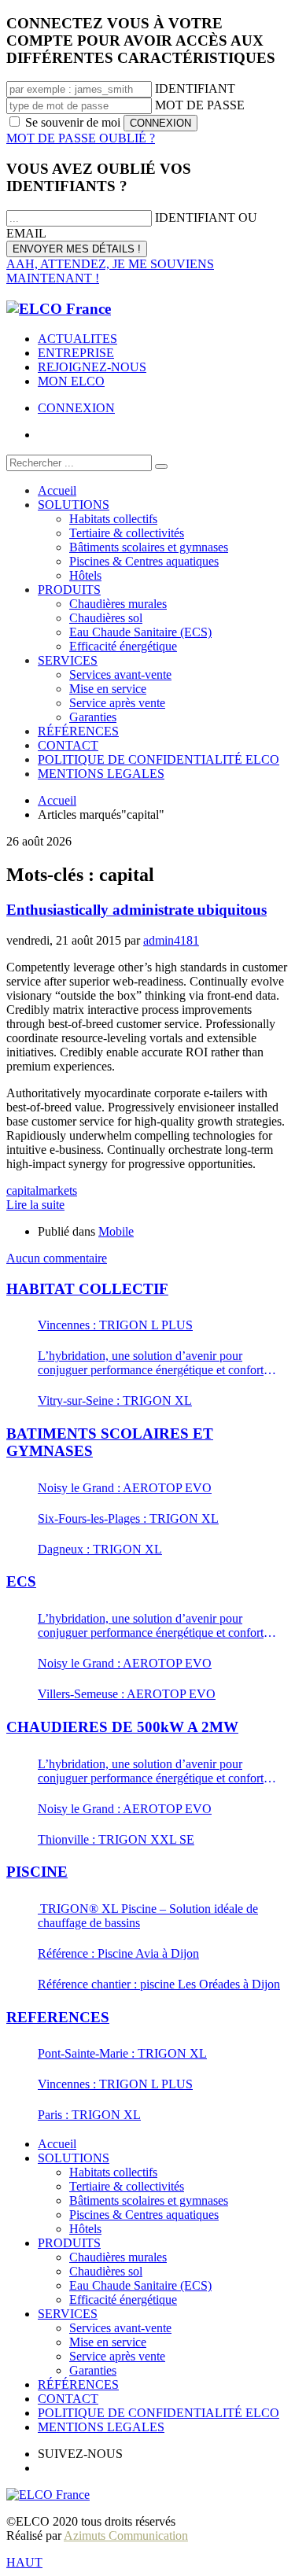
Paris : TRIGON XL (89, 2115)
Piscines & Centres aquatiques (144, 2215)
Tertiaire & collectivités (127, 2186)
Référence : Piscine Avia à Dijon (118, 1953)
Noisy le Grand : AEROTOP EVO (125, 1488)
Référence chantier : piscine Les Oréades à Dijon (159, 1984)
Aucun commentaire (57, 1258)
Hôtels (85, 2229)
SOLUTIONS (74, 2158)
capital (22, 1190)
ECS (21, 1581)
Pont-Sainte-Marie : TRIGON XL (122, 2053)
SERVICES (68, 2314)
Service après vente (117, 2356)
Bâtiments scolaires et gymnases (149, 2200)
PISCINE (37, 1872)
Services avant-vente (120, 2328)
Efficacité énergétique (123, 2300)
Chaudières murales (118, 2257)
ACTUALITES (77, 339)
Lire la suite (35, 1205)
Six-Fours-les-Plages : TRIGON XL (128, 1518)
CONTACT (68, 2399)
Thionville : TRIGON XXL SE (116, 1839)
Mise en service (108, 2342)
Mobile (116, 1231)
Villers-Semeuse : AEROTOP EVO (127, 1694)
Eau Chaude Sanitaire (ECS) (140, 2285)
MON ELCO (71, 381)
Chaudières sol (106, 2271)
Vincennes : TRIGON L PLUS (115, 1325)
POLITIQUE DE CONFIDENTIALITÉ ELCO (159, 2413)
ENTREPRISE (76, 353)
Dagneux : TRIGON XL (100, 1549)
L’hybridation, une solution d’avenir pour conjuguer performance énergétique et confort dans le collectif (151, 1363)
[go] (161, 466)
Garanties (93, 2370)
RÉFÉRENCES (78, 2384)
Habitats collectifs (113, 2172)
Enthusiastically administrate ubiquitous (136, 910)
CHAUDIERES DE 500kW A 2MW (122, 1727)
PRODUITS (69, 2243)
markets (58, 1190)
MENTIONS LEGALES (101, 2427)
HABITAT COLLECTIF (87, 1289)
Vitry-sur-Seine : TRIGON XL (115, 1400)
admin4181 (171, 940)
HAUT (24, 2562)
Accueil (57, 2144)
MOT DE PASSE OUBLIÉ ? (81, 138)
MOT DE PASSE (200, 105)
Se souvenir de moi (73, 122)
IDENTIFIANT (195, 88)
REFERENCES (58, 2017)
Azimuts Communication (126, 2535)
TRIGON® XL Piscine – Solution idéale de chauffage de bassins (148, 1916)
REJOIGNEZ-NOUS (92, 367)
